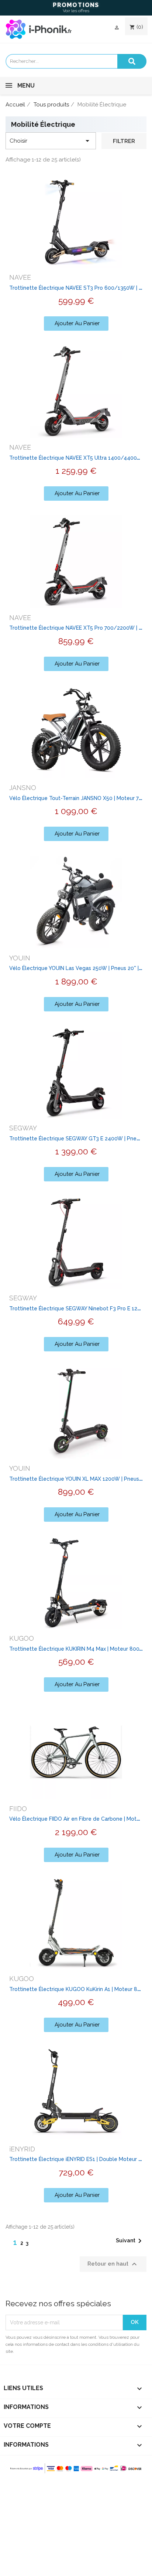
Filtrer (124, 141)
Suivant (130, 2241)
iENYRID (22, 2149)
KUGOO (22, 1638)
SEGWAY (23, 1128)
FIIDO (18, 1809)
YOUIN (20, 958)
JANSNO (23, 788)
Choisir (51, 141)
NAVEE (20, 277)
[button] (76, 324)
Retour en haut (113, 2264)
